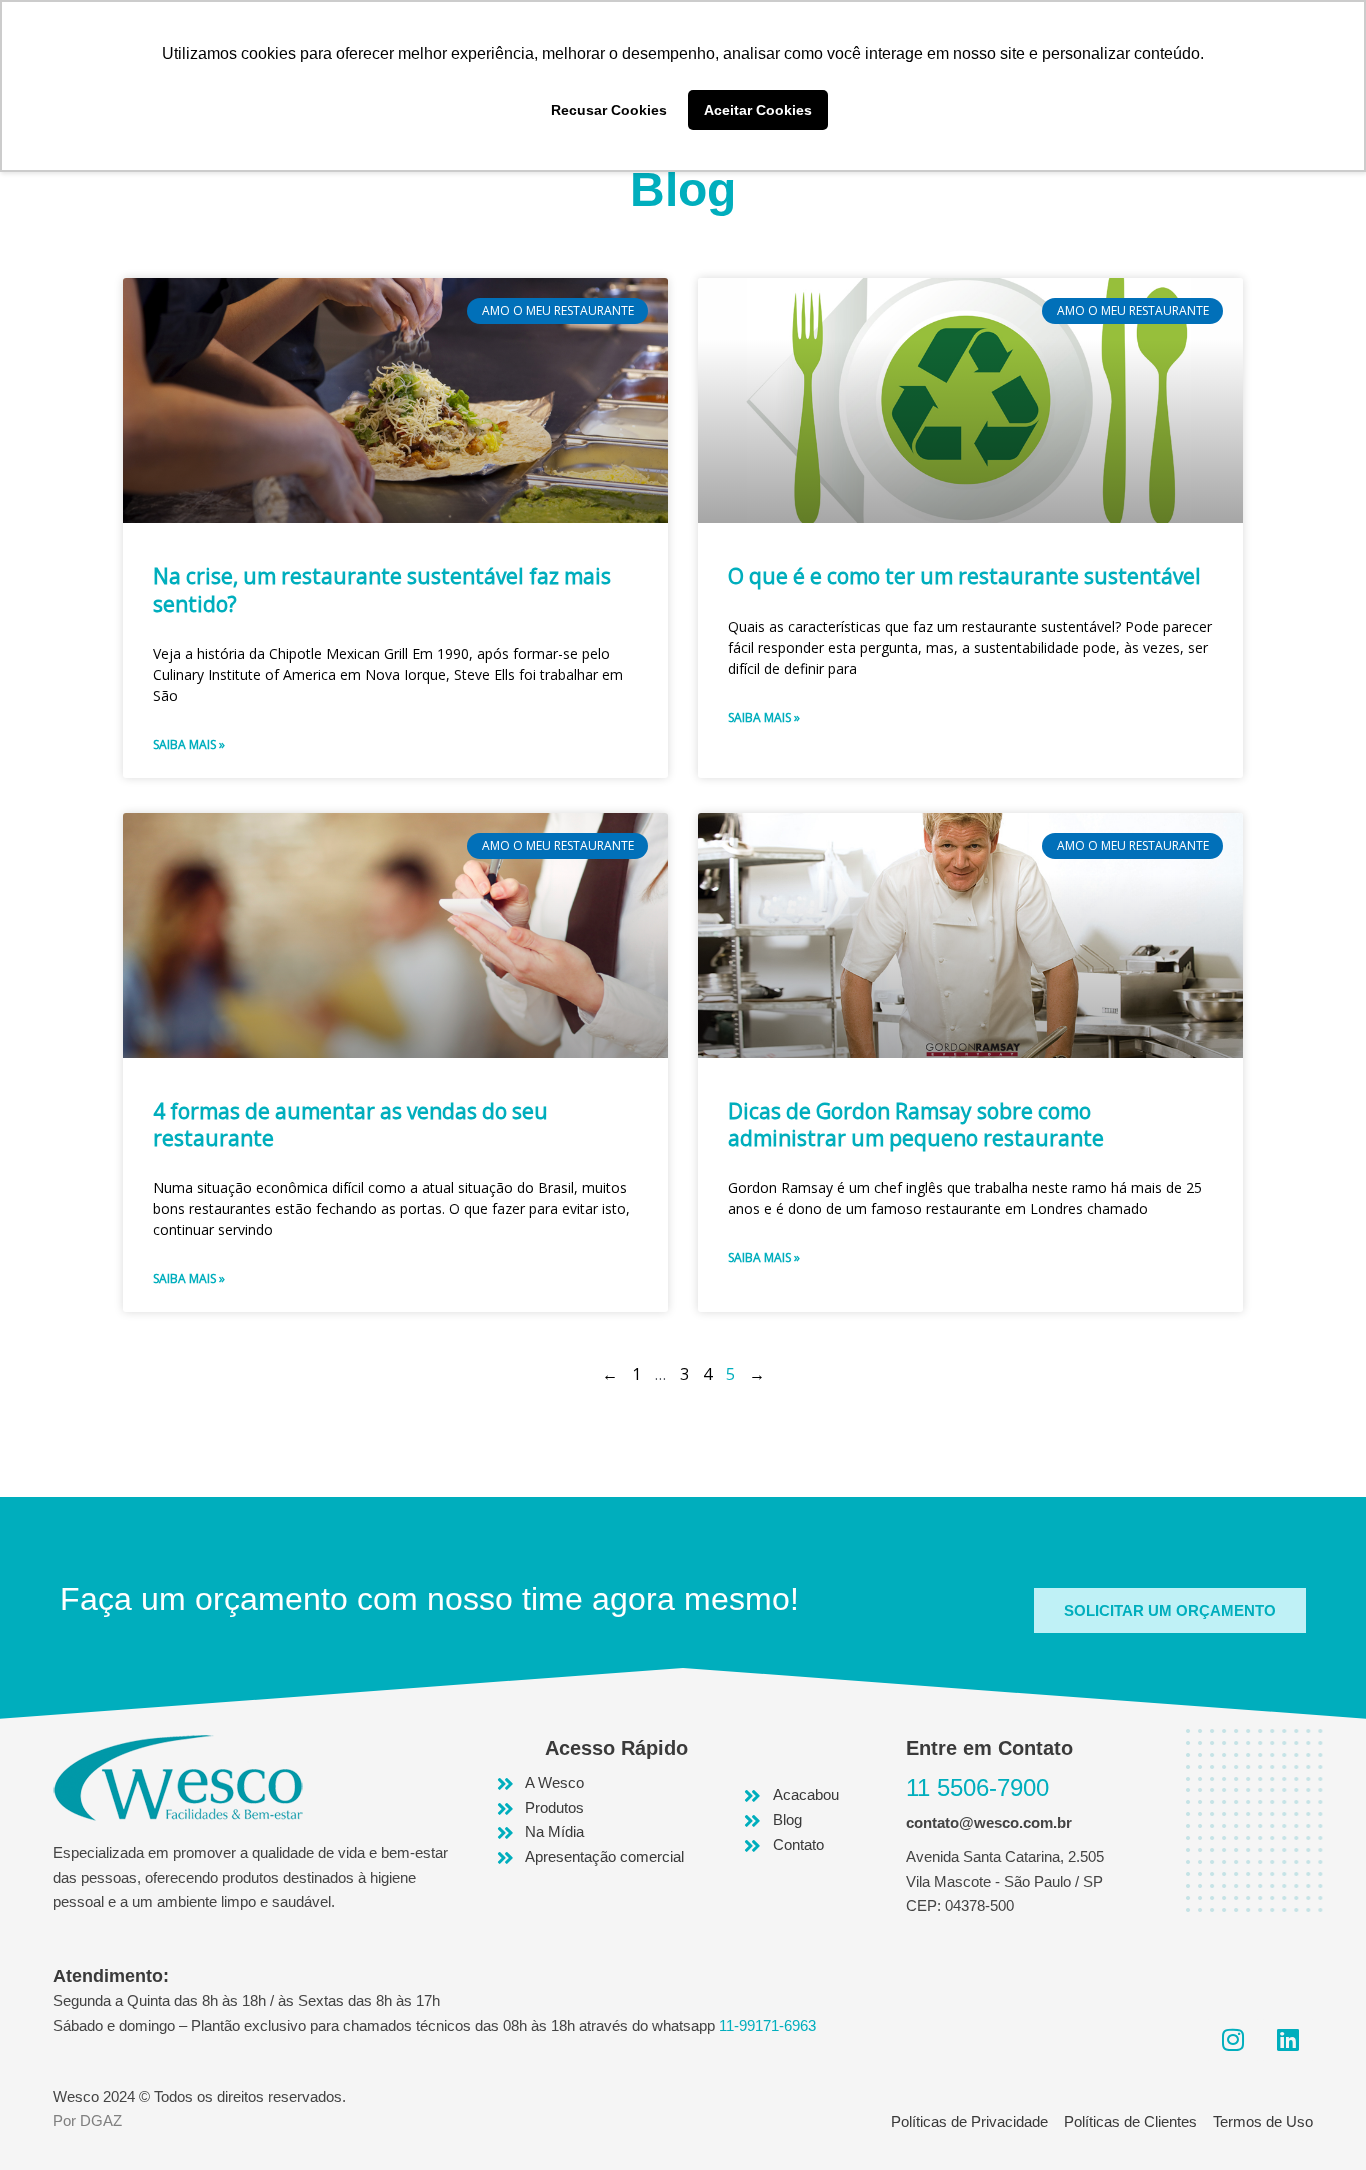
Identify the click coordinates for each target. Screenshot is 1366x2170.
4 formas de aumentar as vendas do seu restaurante (350, 1124)
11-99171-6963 (767, 2025)
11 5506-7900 (977, 1787)
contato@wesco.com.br (989, 1822)
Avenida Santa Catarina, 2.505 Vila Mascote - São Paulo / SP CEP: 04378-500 (1005, 1881)
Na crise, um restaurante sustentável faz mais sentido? (382, 589)
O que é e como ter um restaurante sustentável (964, 576)
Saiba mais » (189, 744)
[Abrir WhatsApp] (1316, 2119)
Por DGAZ (87, 2120)
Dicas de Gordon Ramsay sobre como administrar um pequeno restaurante (916, 1124)
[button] (1170, 1610)
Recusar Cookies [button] (609, 110)
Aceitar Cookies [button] (758, 110)
